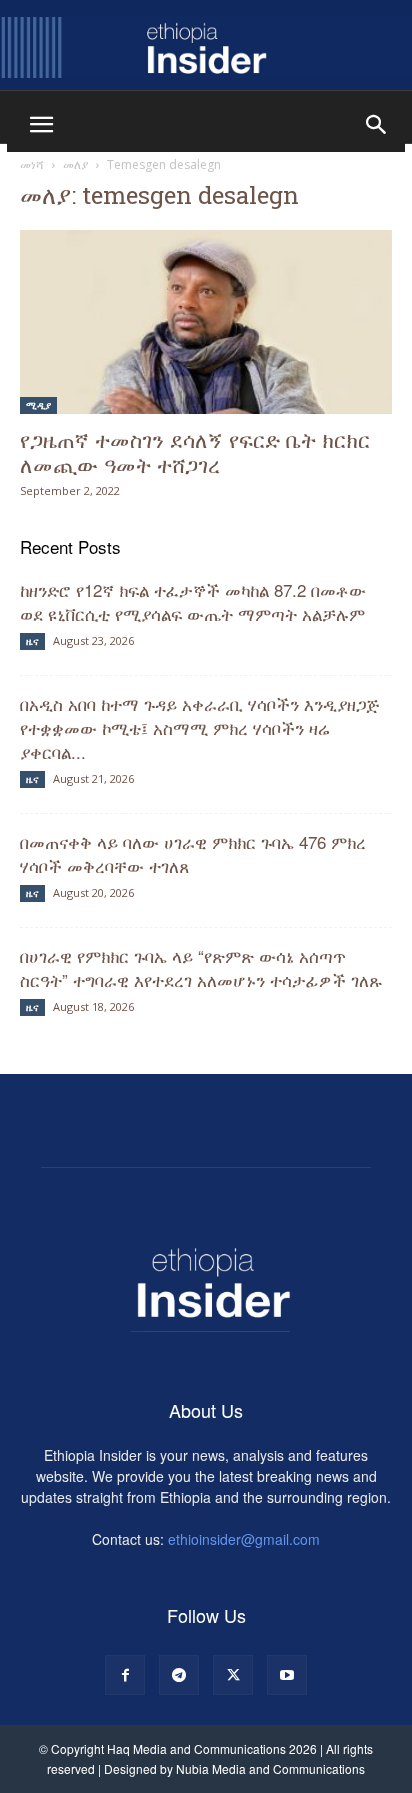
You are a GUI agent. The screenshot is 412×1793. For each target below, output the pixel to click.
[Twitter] (233, 1675)
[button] (41, 125)
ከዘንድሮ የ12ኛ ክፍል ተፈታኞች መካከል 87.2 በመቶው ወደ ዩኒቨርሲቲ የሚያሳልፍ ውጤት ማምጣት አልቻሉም (195, 601)
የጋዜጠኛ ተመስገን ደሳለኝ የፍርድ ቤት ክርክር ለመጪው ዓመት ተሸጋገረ (195, 451)
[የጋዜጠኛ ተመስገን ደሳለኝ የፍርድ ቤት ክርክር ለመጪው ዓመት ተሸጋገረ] (206, 322)
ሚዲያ (38, 405)
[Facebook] (125, 1675)
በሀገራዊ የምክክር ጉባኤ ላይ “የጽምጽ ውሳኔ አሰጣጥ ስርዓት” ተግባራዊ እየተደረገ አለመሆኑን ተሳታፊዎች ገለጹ (203, 967)
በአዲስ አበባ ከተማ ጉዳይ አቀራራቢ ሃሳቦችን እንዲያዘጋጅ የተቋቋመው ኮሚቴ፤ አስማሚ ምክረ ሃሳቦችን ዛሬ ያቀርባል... (199, 727)
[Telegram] (179, 1675)
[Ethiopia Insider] (206, 47)
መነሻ (32, 164)
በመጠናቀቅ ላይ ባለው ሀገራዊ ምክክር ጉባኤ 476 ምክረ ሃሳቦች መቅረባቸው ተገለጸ (193, 853)
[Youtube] (287, 1675)
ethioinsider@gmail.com (244, 1539)
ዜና (32, 641)
